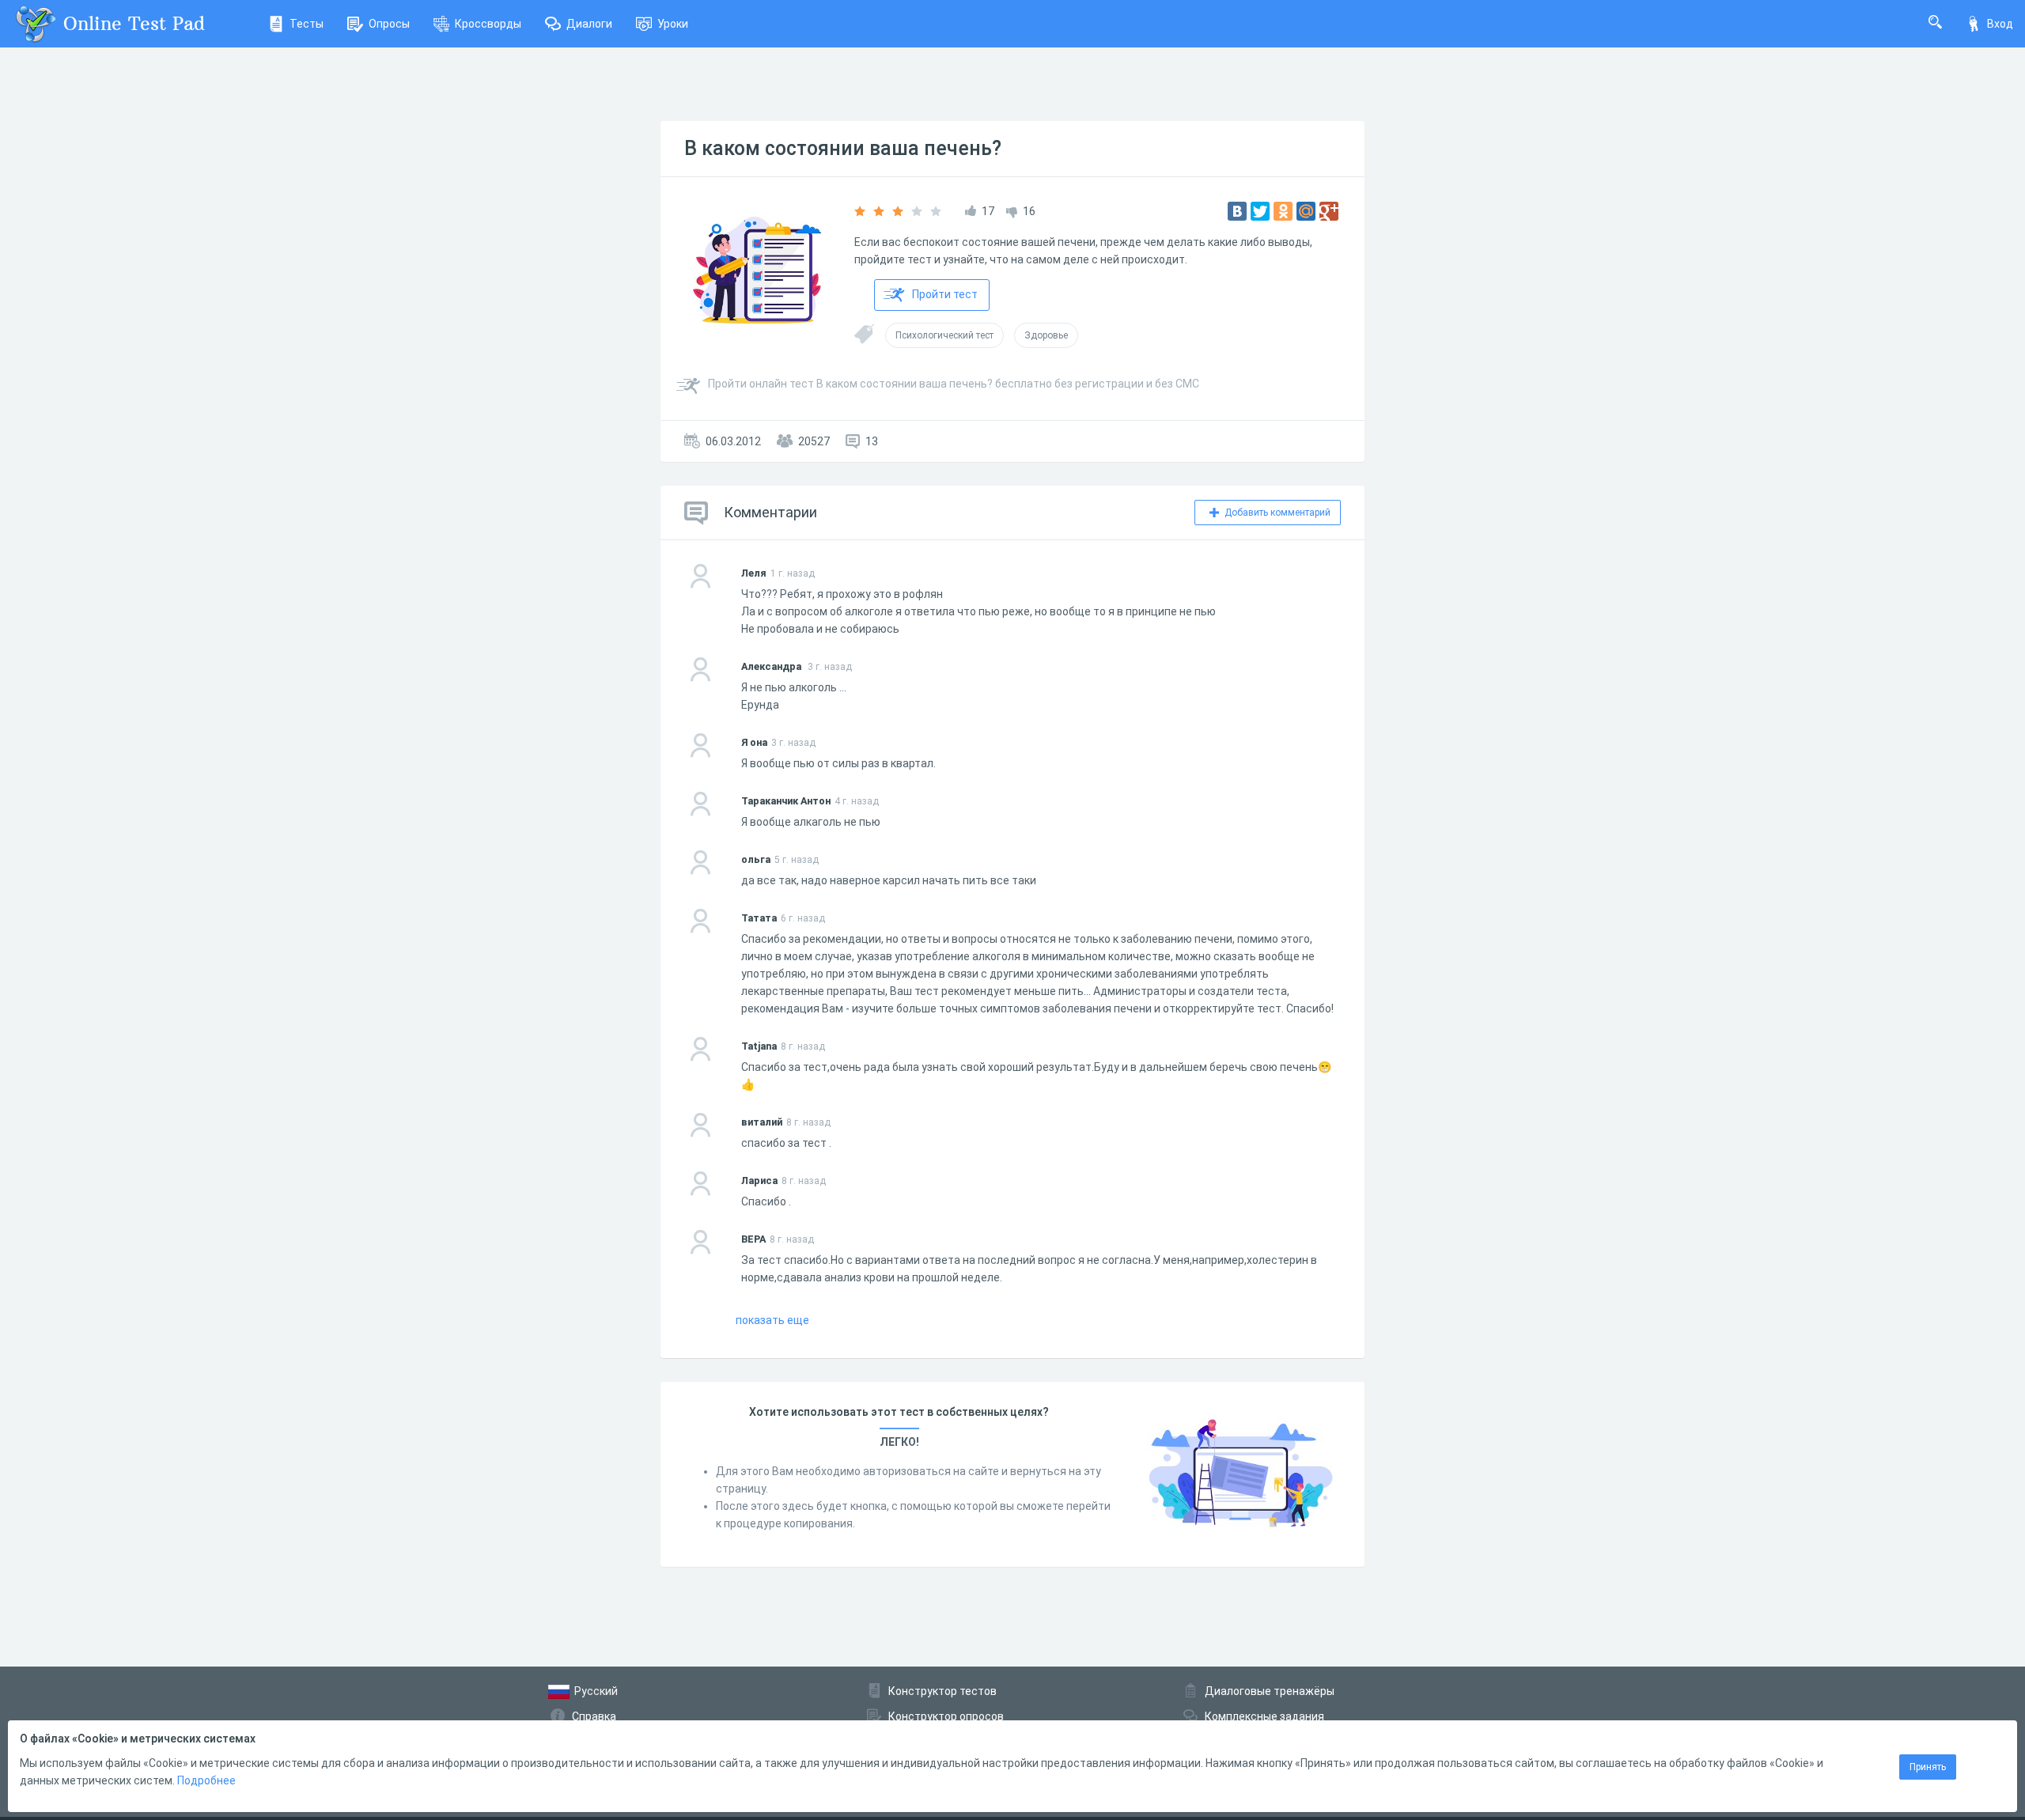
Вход (2000, 24)
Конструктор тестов (942, 1691)
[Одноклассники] (1283, 211)
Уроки (673, 24)
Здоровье (1046, 335)
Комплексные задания (1264, 1716)
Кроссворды (488, 24)
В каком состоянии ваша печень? (843, 148)
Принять (1928, 1767)
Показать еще (772, 1320)
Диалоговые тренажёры (1270, 1691)
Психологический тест (944, 335)
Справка (594, 1716)
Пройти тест (945, 294)
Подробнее (206, 1780)
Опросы (389, 24)
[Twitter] (1260, 211)
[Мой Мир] (1306, 211)
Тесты (307, 24)
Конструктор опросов (946, 1716)
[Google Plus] (1329, 211)
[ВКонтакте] (1237, 211)
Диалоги (589, 24)
